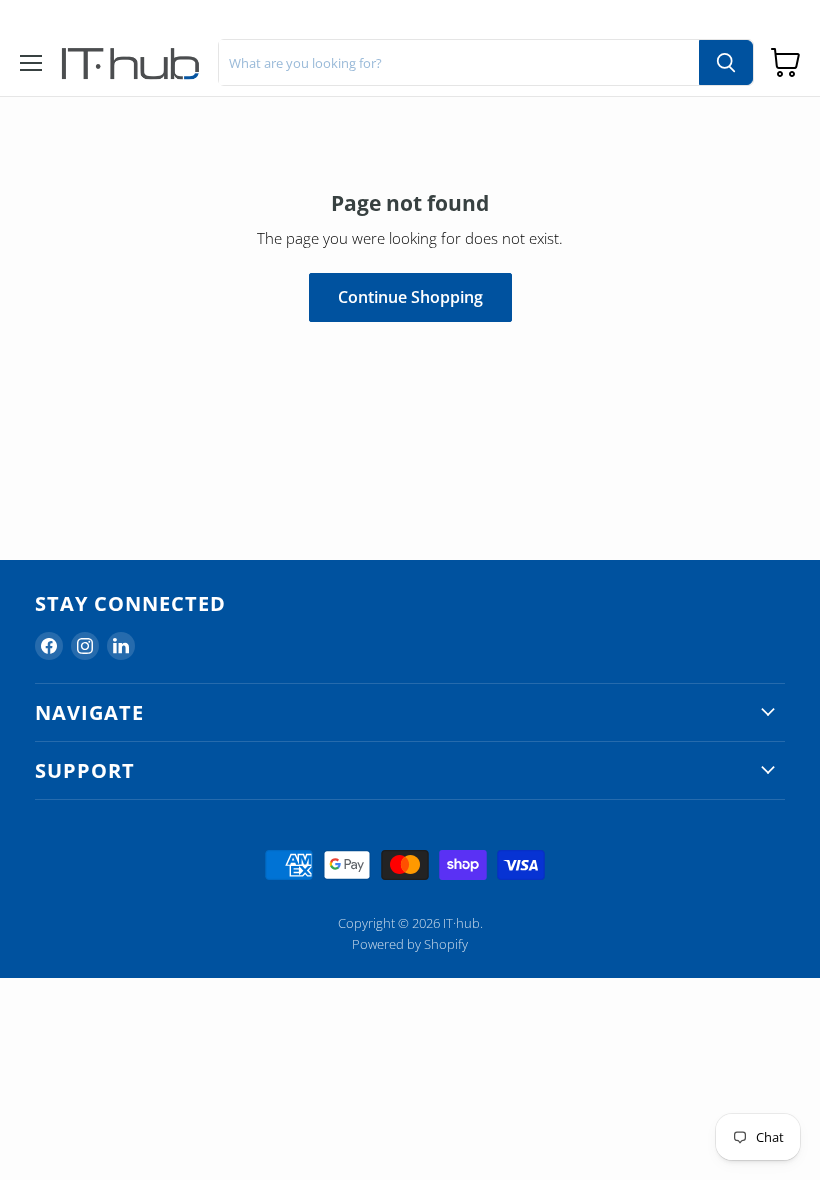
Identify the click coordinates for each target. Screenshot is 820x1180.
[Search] (726, 62)
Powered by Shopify (410, 944)
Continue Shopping (410, 297)
